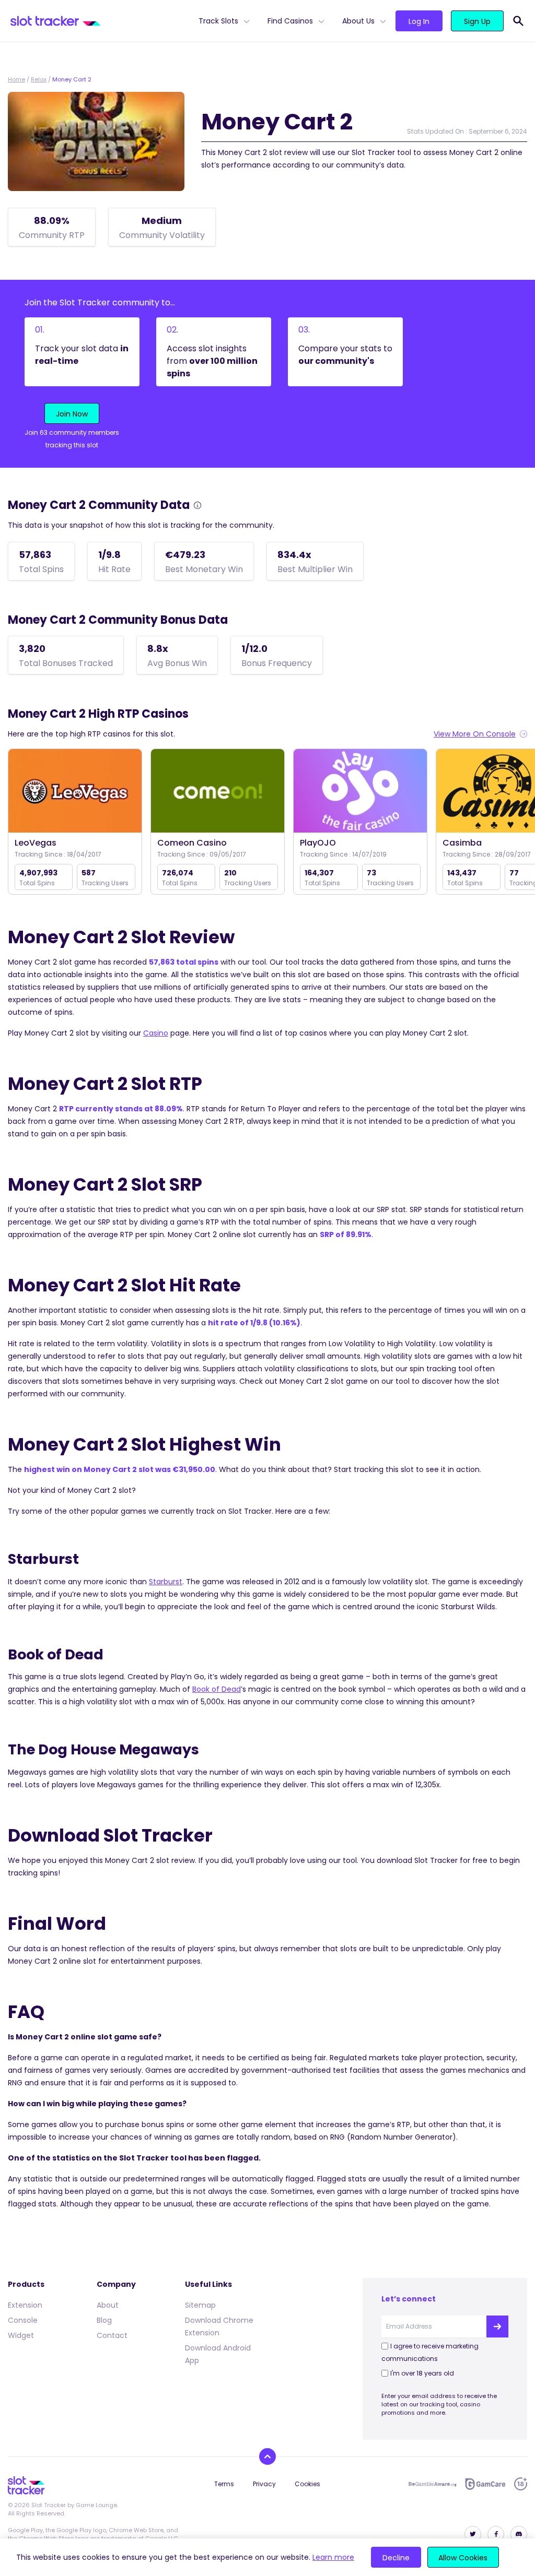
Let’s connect (409, 2299)
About (108, 2305)
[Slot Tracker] (100, 21)
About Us (358, 21)
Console (23, 2320)
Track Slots (218, 21)
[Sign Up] (497, 2326)
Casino (156, 1033)
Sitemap (200, 2305)
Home (16, 79)
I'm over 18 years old (422, 2373)
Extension (25, 2305)
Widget (21, 2335)
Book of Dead (217, 1689)
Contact (112, 2335)
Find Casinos (290, 21)
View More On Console (475, 734)
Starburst (166, 1582)
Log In (419, 21)
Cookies (307, 2484)
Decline (396, 2558)
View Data (75, 792)
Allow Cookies (463, 2558)
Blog (104, 2320)
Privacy (264, 2484)
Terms (224, 2484)
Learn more (333, 2557)
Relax (39, 79)
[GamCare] (485, 2484)
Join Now (72, 414)
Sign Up (477, 21)
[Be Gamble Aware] (433, 2484)
